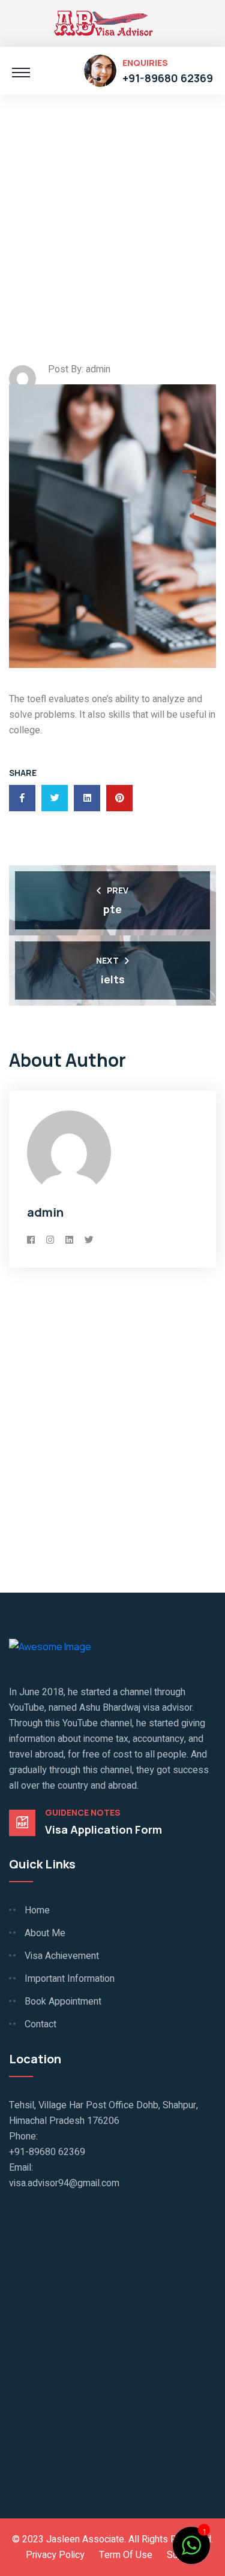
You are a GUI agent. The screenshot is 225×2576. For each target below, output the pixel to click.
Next (107, 960)
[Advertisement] (112, 207)
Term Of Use (126, 2555)
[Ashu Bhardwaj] (103, 22)
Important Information (70, 1979)
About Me (45, 1933)
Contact (40, 2024)
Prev (118, 890)
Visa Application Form (103, 1829)
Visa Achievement (62, 1956)
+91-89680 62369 (168, 78)
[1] (191, 2544)
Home (37, 1910)
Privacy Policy (55, 2555)
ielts (113, 979)
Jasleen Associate (85, 2539)
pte (112, 909)
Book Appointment (63, 2002)
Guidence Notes (83, 1813)
